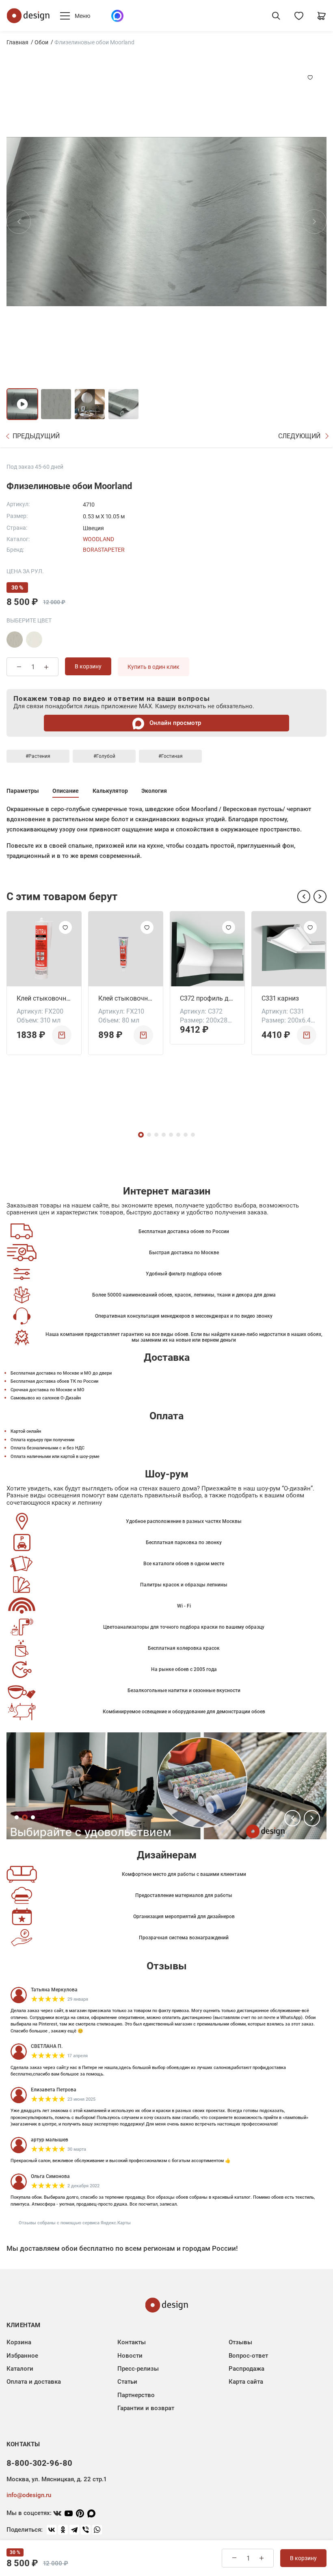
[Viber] (86, 2530)
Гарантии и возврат (146, 2408)
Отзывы (240, 2342)
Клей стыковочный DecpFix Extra (44, 998)
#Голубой (104, 756)
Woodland (98, 539)
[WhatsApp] (97, 2530)
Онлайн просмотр (174, 723)
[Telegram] (74, 2530)
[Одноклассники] (63, 2530)
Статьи (127, 2382)
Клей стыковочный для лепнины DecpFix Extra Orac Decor (126, 998)
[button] (304, 896)
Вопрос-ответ (248, 2356)
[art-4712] (34, 640)
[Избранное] (299, 16)
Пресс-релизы (138, 2369)
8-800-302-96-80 (39, 2463)
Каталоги (20, 2369)
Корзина (19, 2342)
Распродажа (247, 2369)
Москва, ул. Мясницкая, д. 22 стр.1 (56, 2479)
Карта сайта (246, 2382)
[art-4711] (15, 640)
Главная (17, 42)
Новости (130, 2356)
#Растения (38, 756)
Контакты (132, 2342)
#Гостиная (171, 756)
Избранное (22, 2356)
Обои (41, 42)
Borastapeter (104, 550)
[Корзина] (322, 16)
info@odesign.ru (29, 2495)
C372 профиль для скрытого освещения (207, 998)
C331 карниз (280, 998)
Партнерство (136, 2395)
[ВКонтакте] (52, 2530)
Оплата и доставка (34, 2382)
